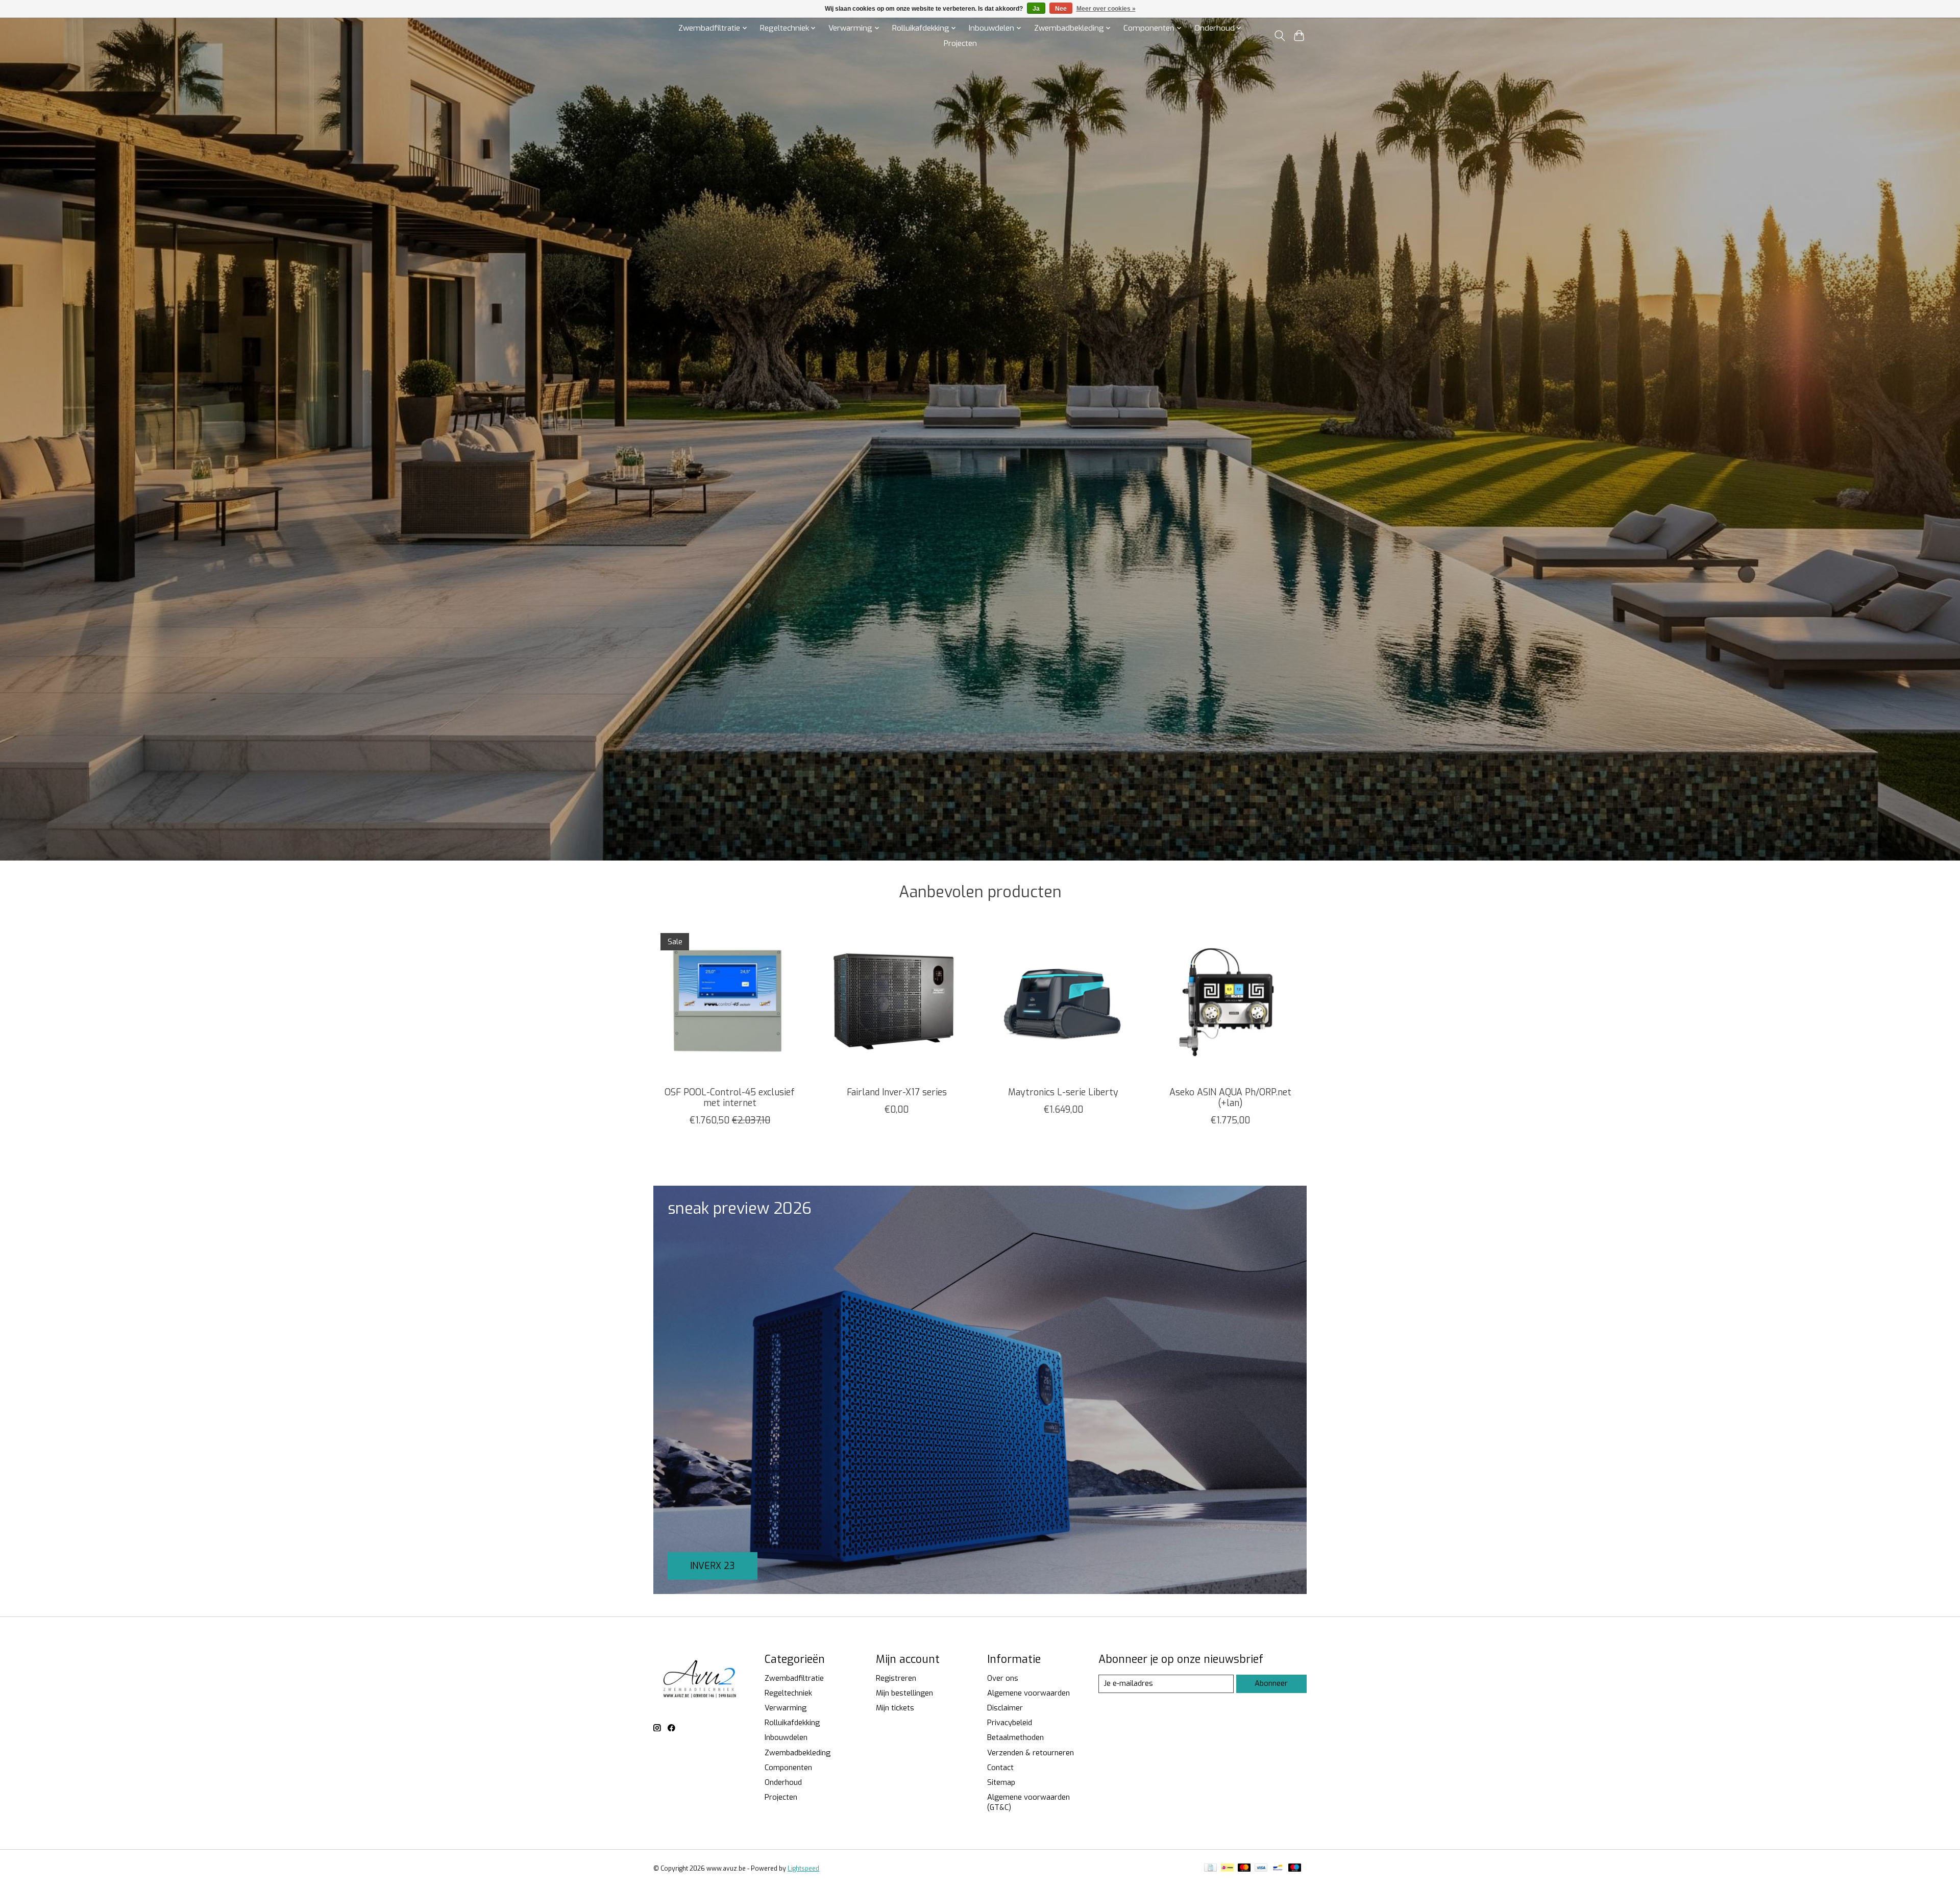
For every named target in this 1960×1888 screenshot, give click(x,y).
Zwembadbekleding (798, 1753)
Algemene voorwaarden (1028, 1693)
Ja (1036, 9)
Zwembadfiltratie (794, 1678)
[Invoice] (1210, 1869)
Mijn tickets (895, 1708)
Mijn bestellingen (904, 1693)
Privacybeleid (1010, 1723)
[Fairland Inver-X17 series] (897, 1002)
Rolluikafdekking (792, 1723)
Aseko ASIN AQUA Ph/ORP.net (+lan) (1230, 1098)
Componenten (788, 1768)
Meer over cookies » (1106, 9)
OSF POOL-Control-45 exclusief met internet (730, 1098)
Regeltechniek (788, 1693)
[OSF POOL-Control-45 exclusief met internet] (730, 1002)
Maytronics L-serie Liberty (1063, 1092)
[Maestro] (1295, 1869)
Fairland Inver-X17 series (897, 1092)
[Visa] (1261, 1869)
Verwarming (786, 1708)
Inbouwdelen (786, 1737)
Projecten (960, 43)
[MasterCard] (1244, 1869)
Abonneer (1271, 1683)
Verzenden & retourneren (1031, 1753)
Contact (1000, 1768)
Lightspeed (803, 1869)
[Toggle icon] (1279, 36)
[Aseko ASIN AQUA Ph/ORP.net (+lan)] (1230, 1002)
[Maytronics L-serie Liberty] (1063, 1002)
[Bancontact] (1278, 1869)
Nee (1061, 9)
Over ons (1003, 1678)
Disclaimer (1005, 1708)
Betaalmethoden (1015, 1737)
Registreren (896, 1678)
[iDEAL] (1227, 1869)
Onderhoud (783, 1782)
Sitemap (1001, 1782)
